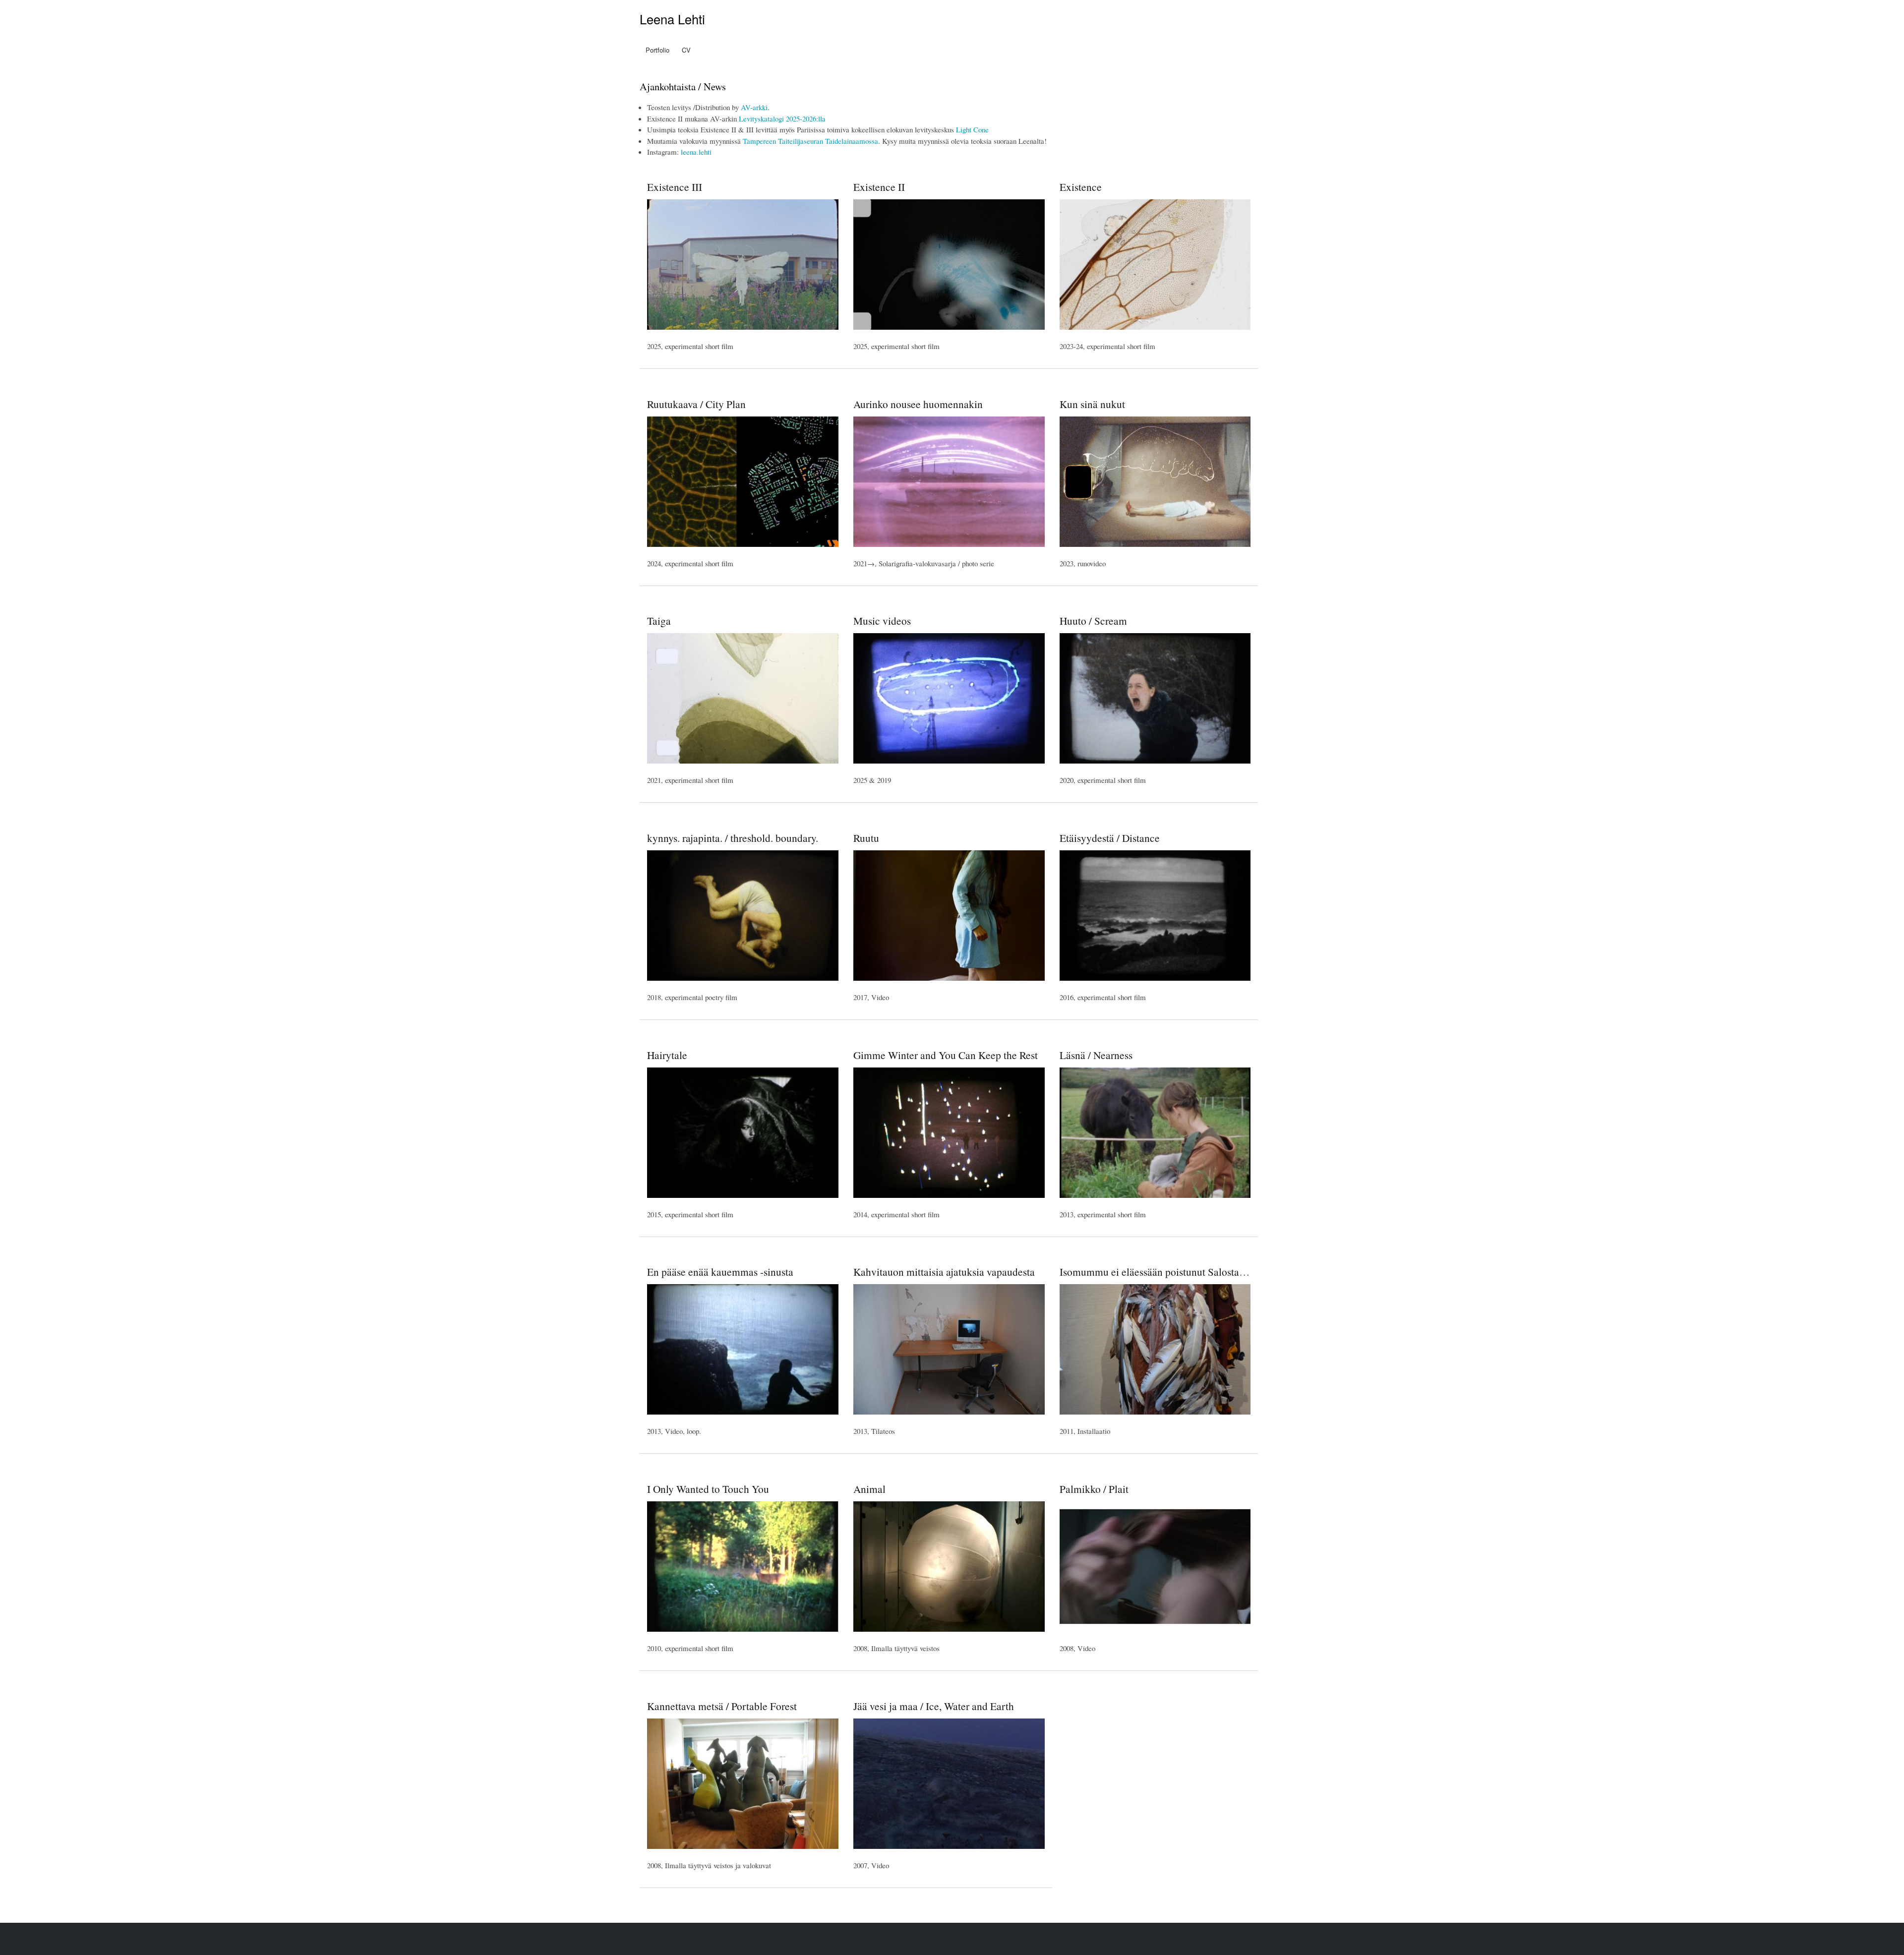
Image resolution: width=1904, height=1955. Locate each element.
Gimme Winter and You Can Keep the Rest (946, 1055)
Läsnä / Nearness (1096, 1055)
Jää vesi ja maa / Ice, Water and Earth (934, 1706)
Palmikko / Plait (1094, 1489)
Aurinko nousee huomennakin (918, 404)
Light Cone (972, 129)
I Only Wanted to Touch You (708, 1489)
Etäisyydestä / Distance (1110, 838)
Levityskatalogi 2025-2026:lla (782, 118)
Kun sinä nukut (1092, 404)
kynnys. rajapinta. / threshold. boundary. (733, 838)
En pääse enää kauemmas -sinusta (720, 1272)
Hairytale (667, 1055)
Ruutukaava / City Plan (696, 404)
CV (686, 50)
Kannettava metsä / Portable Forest (722, 1706)
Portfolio (657, 50)
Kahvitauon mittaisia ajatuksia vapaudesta (944, 1272)
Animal (869, 1489)
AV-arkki (754, 107)
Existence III (675, 187)
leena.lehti (696, 152)
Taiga (659, 621)
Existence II (879, 187)
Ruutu (866, 838)
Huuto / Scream (1093, 621)
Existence (1081, 187)
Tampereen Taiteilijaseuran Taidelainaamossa (810, 141)
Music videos (882, 621)
